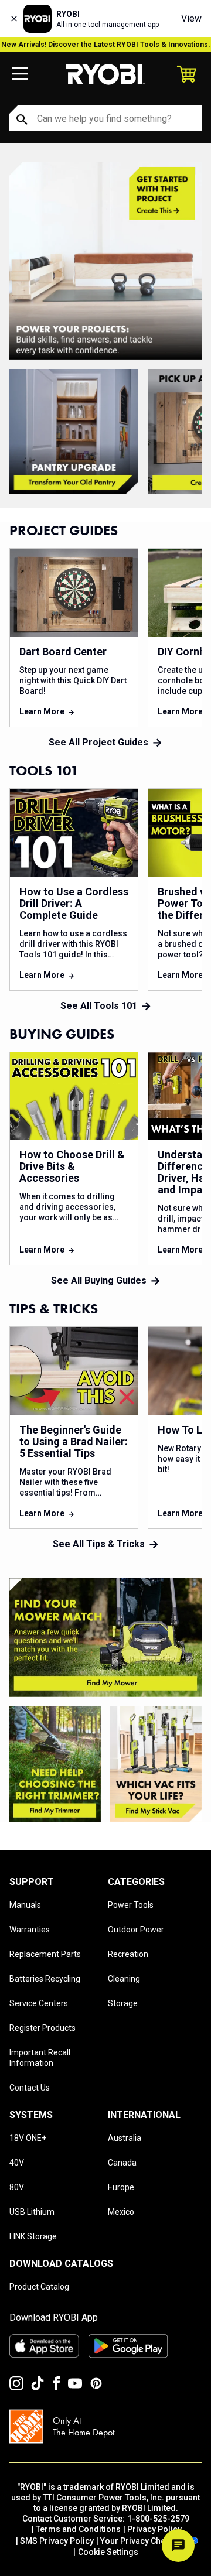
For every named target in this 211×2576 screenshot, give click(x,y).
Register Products (42, 2028)
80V (17, 2187)
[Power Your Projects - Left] (105, 1638)
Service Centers (39, 2003)
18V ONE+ (28, 2138)
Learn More (42, 711)
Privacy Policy (154, 2529)
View (191, 18)
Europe (121, 2187)
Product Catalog (39, 2287)
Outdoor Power (136, 1930)
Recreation (128, 1954)
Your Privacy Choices (141, 2541)
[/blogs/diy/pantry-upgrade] (74, 432)
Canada (122, 2163)
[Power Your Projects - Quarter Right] (156, 1764)
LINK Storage (33, 2236)
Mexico (121, 2212)
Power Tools (131, 1905)
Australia (125, 2138)
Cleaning (124, 1979)
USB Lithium (32, 2212)
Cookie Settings (108, 2552)
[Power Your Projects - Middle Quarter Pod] (55, 1764)
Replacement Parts (45, 1954)
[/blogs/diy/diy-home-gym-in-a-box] (105, 261)
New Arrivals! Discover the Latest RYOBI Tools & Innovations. (106, 45)
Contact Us (30, 2088)
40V (17, 2163)
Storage (123, 2003)
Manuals (25, 1905)
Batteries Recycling (45, 1979)
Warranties (30, 1930)
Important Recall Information (40, 2058)
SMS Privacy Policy (57, 2541)
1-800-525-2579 (158, 2519)
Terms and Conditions (78, 2529)
